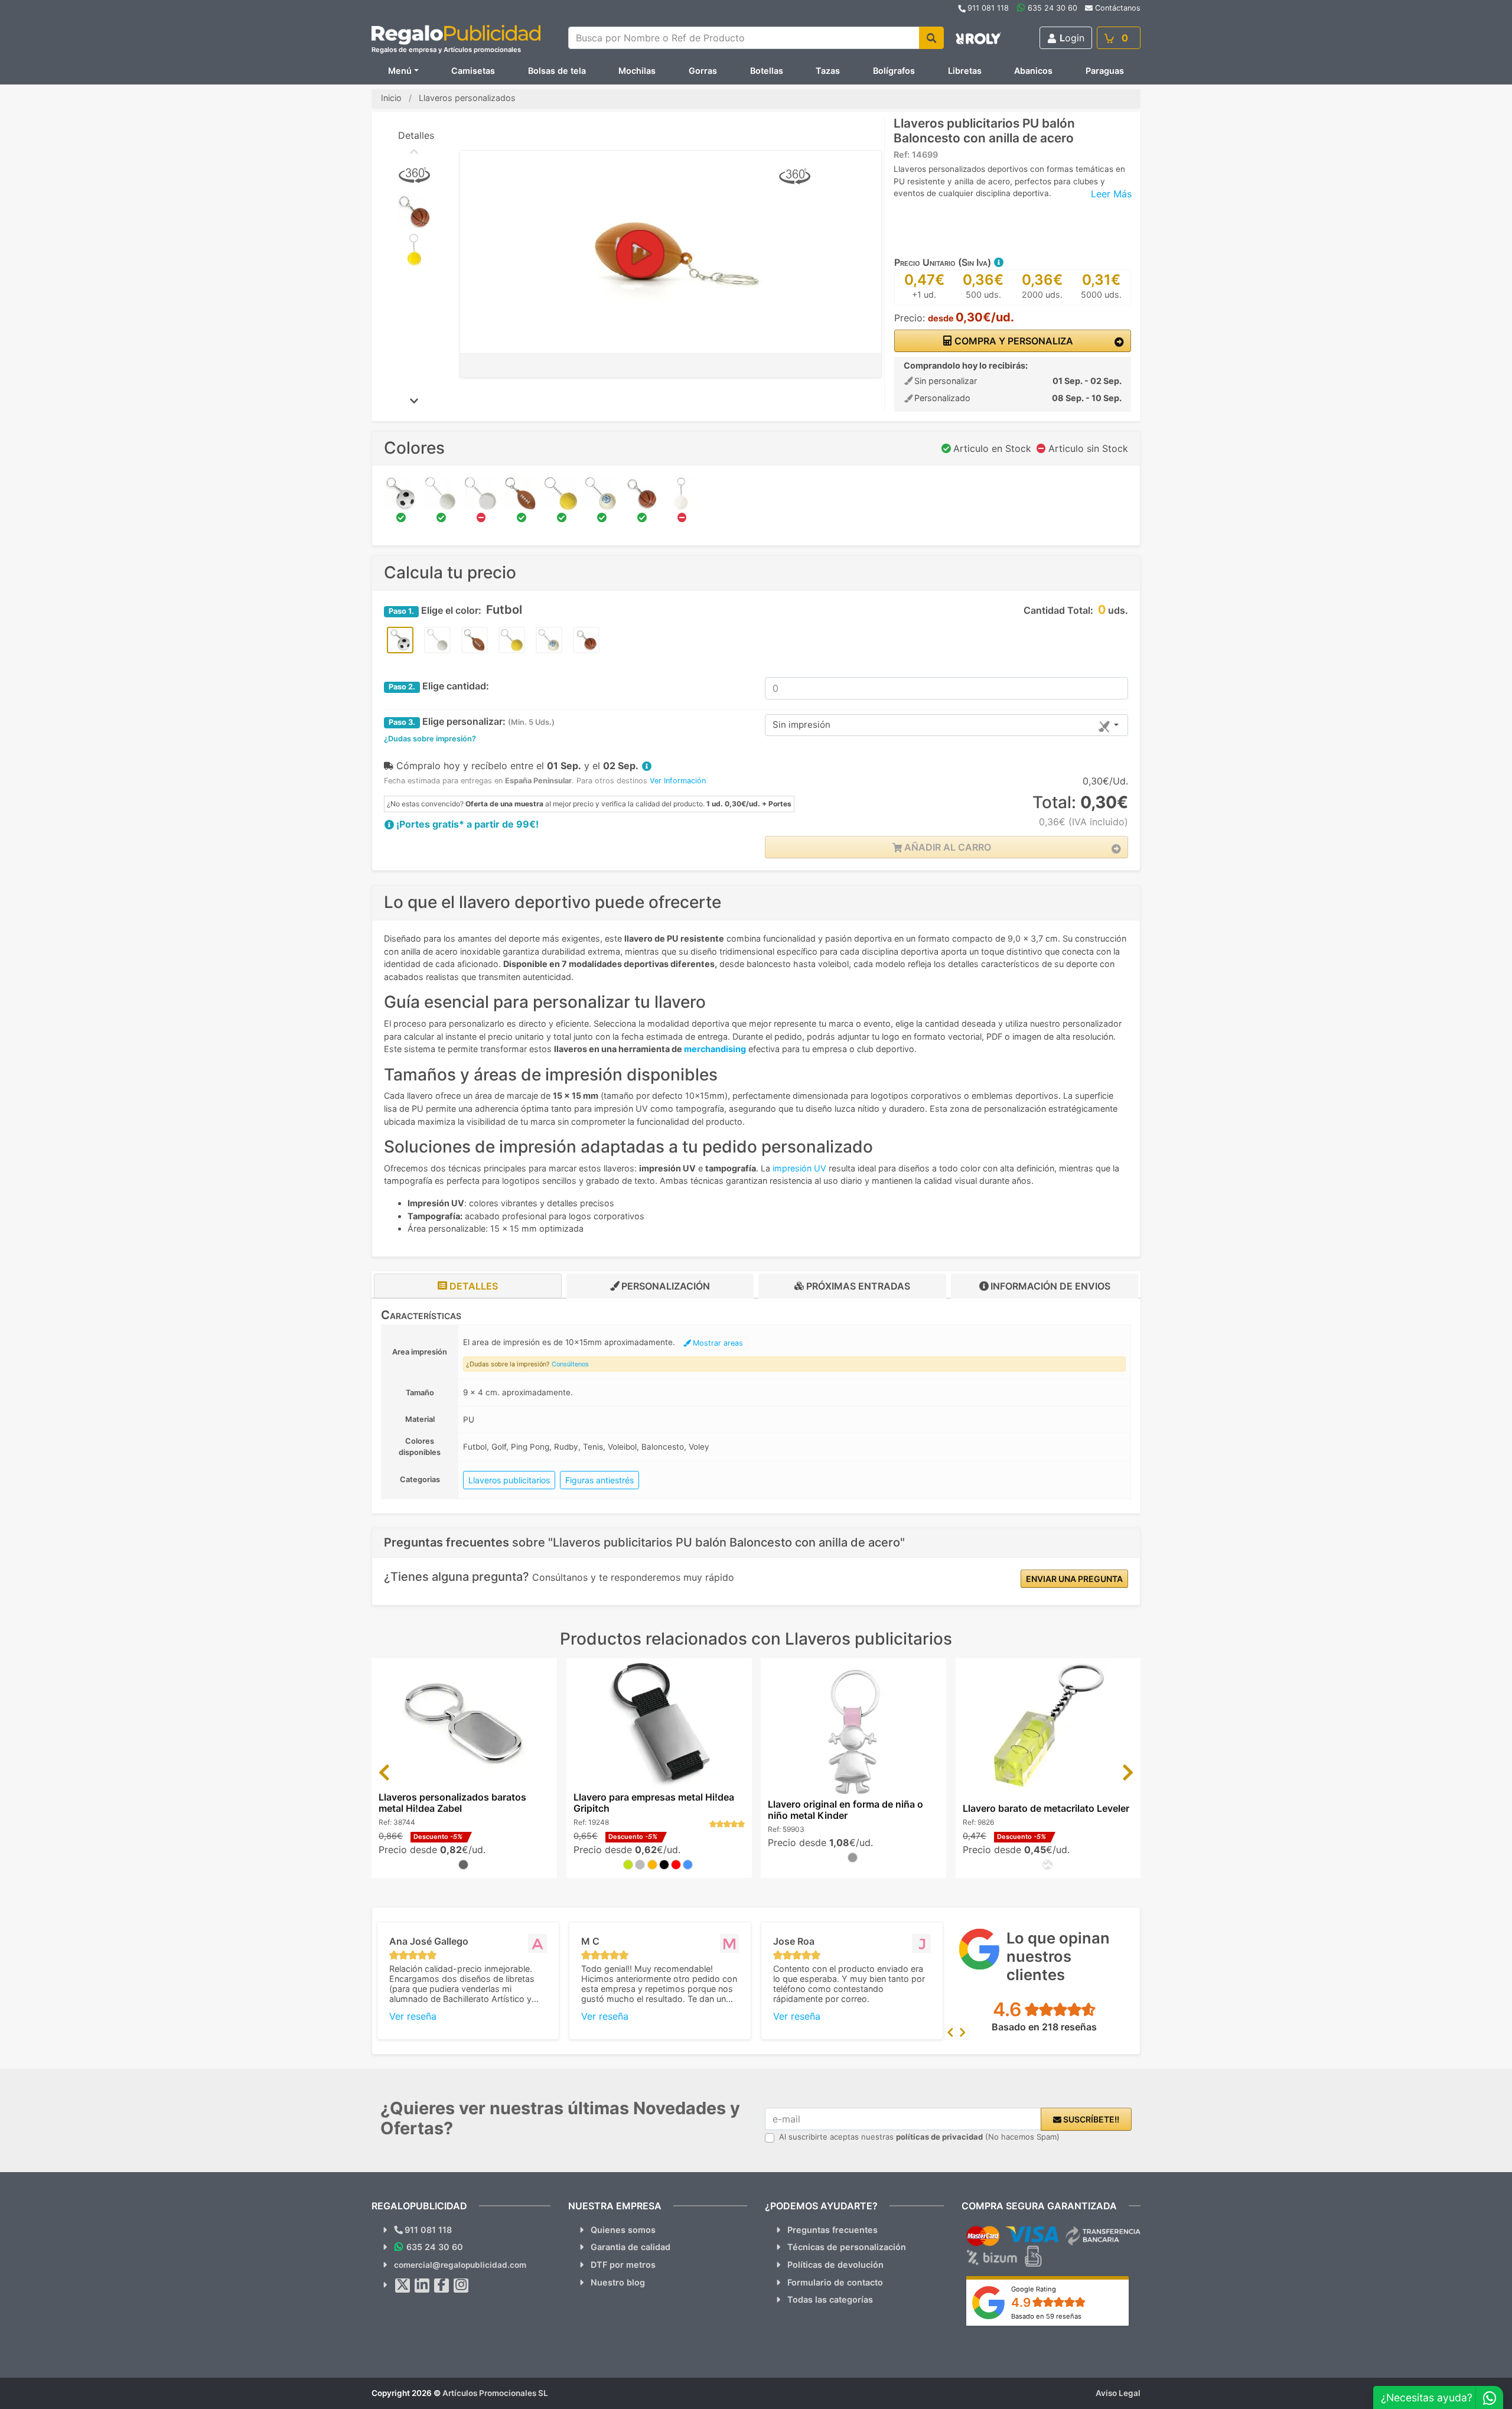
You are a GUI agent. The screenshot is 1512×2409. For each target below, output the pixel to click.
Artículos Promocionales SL (495, 2393)
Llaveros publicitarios (509, 1480)
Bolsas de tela (557, 71)
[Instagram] (461, 2286)
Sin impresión (801, 725)
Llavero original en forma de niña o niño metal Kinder (845, 1810)
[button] (998, 262)
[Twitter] (403, 2286)
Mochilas (637, 71)
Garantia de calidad (630, 2247)
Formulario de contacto (835, 2282)
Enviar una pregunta (1074, 1579)
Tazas (828, 71)
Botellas (767, 71)
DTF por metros (623, 2265)
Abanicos (1033, 71)
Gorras (703, 71)
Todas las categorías (830, 2299)
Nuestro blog (618, 2282)
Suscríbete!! (1090, 2119)
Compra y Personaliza (1013, 341)
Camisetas (473, 71)
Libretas (965, 71)
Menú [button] (400, 71)
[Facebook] (442, 2286)
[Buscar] (931, 38)
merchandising (715, 1049)
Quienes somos (623, 2230)
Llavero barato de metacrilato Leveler (1046, 1808)
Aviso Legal (1118, 2393)
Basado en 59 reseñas (1046, 2316)
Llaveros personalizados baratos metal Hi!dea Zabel (452, 1803)
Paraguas (1105, 71)
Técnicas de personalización (847, 2247)
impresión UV (799, 1168)
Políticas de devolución (835, 2265)
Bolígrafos (894, 71)
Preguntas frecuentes (832, 2230)
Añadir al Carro (946, 847)
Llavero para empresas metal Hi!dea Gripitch (654, 1803)
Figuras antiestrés (599, 1480)
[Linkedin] (422, 2286)
